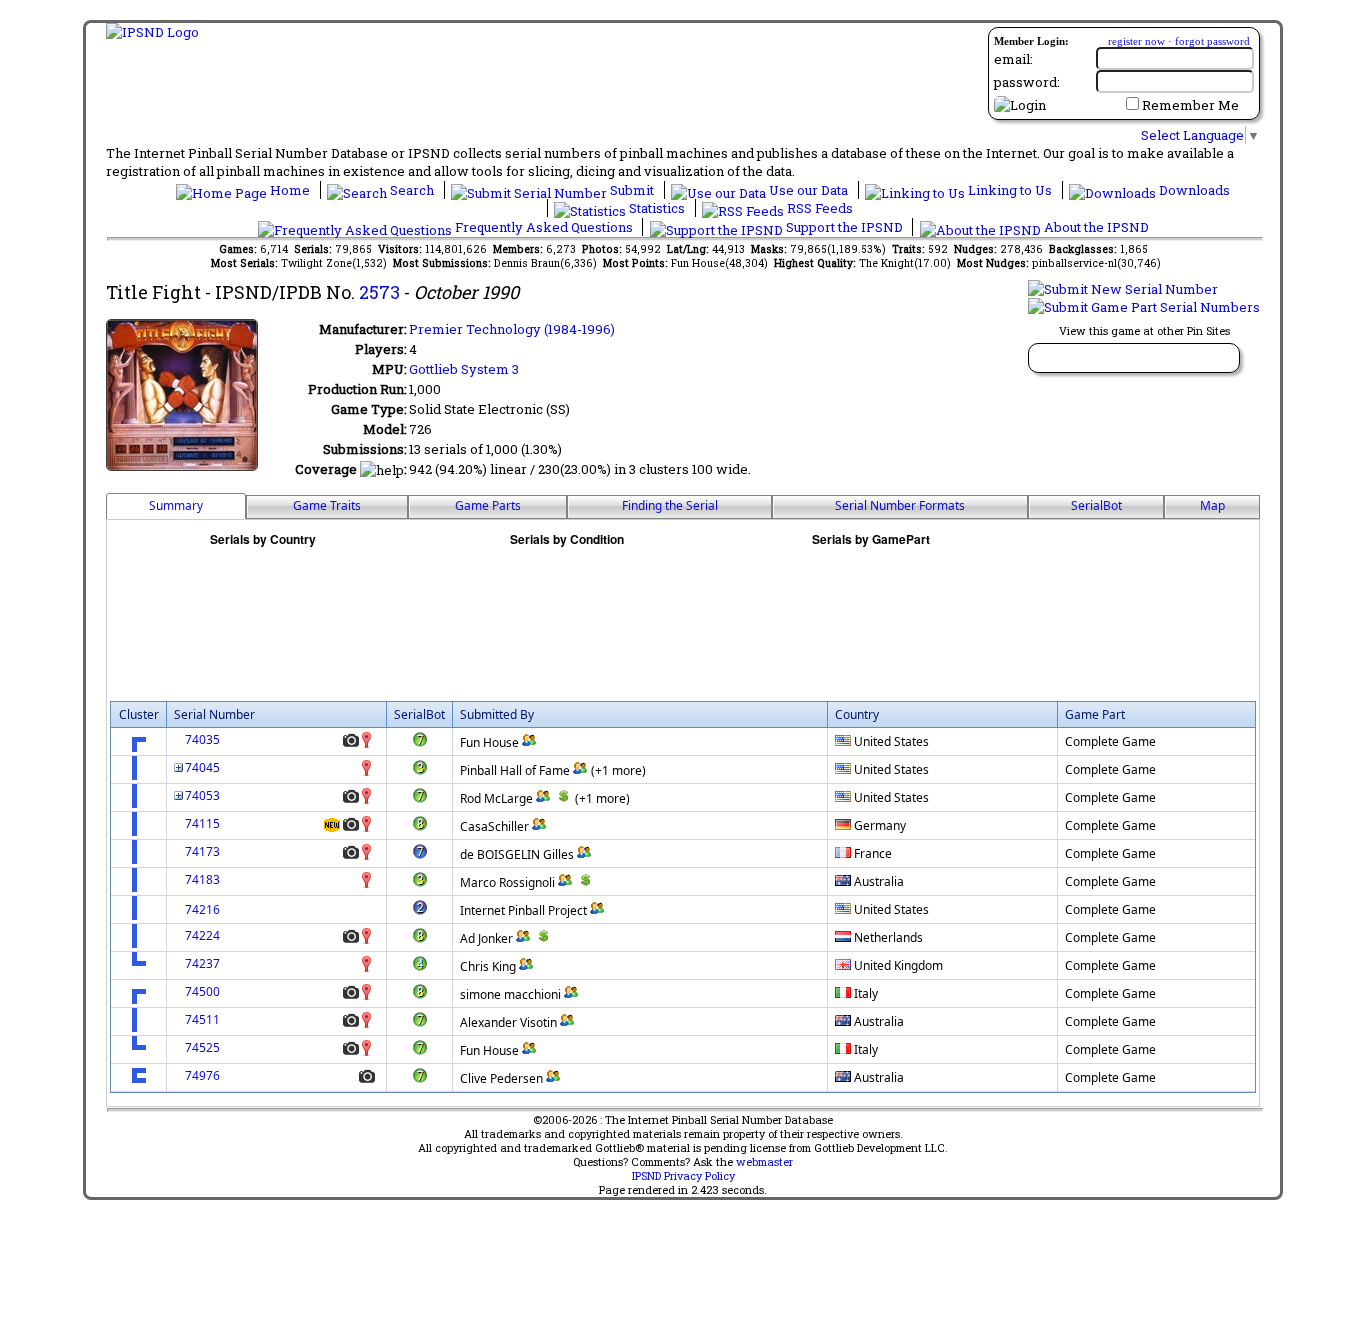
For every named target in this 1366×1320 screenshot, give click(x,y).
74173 (202, 851)
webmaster (764, 1162)
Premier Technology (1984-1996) (512, 329)
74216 (202, 909)
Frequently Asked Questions (544, 227)
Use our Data (808, 190)
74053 (202, 795)
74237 (202, 963)
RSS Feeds (818, 208)
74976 (202, 1075)
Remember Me (1190, 105)
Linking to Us (1010, 190)
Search (412, 190)
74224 (202, 935)
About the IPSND (1095, 227)
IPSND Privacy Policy (683, 1176)
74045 (202, 767)
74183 (202, 879)
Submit (632, 190)
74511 (202, 1019)
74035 (202, 739)
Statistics (657, 208)
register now (1136, 41)
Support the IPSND (844, 227)
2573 (379, 292)
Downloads (1193, 190)
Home (290, 190)
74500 (202, 991)
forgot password (1212, 41)
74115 (202, 823)
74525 (202, 1047)
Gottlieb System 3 (464, 369)
